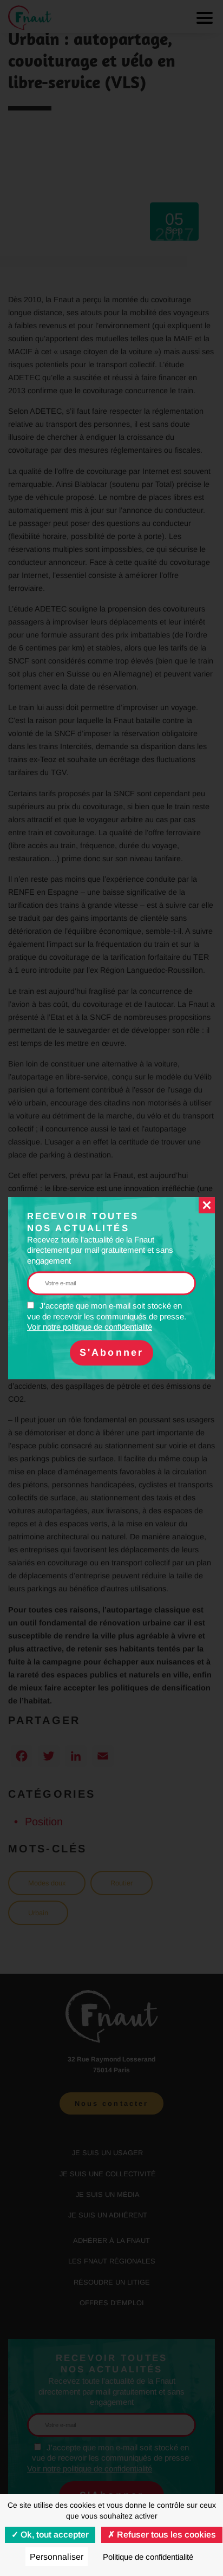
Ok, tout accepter (54, 2535)
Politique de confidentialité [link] (148, 2557)
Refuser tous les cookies (165, 2535)
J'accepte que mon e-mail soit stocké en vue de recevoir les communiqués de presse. (107, 1316)
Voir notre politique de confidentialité (90, 1327)
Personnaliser (57, 2557)
